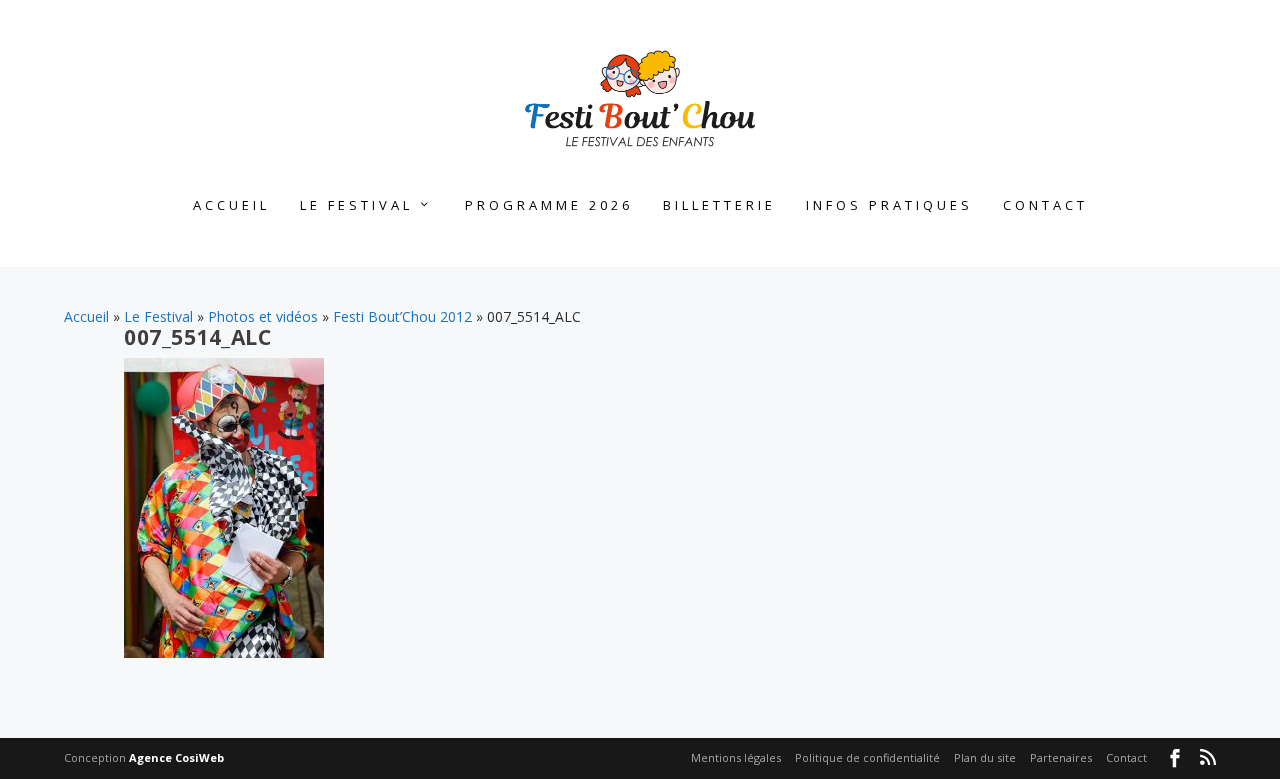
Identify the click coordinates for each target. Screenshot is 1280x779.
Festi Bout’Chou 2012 (402, 316)
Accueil (231, 205)
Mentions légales (736, 757)
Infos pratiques (889, 205)
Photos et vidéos (263, 316)
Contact (1045, 205)
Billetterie (719, 205)
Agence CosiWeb (176, 757)
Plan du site (985, 757)
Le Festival (356, 205)
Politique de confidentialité (867, 757)
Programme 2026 (549, 205)
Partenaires (1061, 757)
